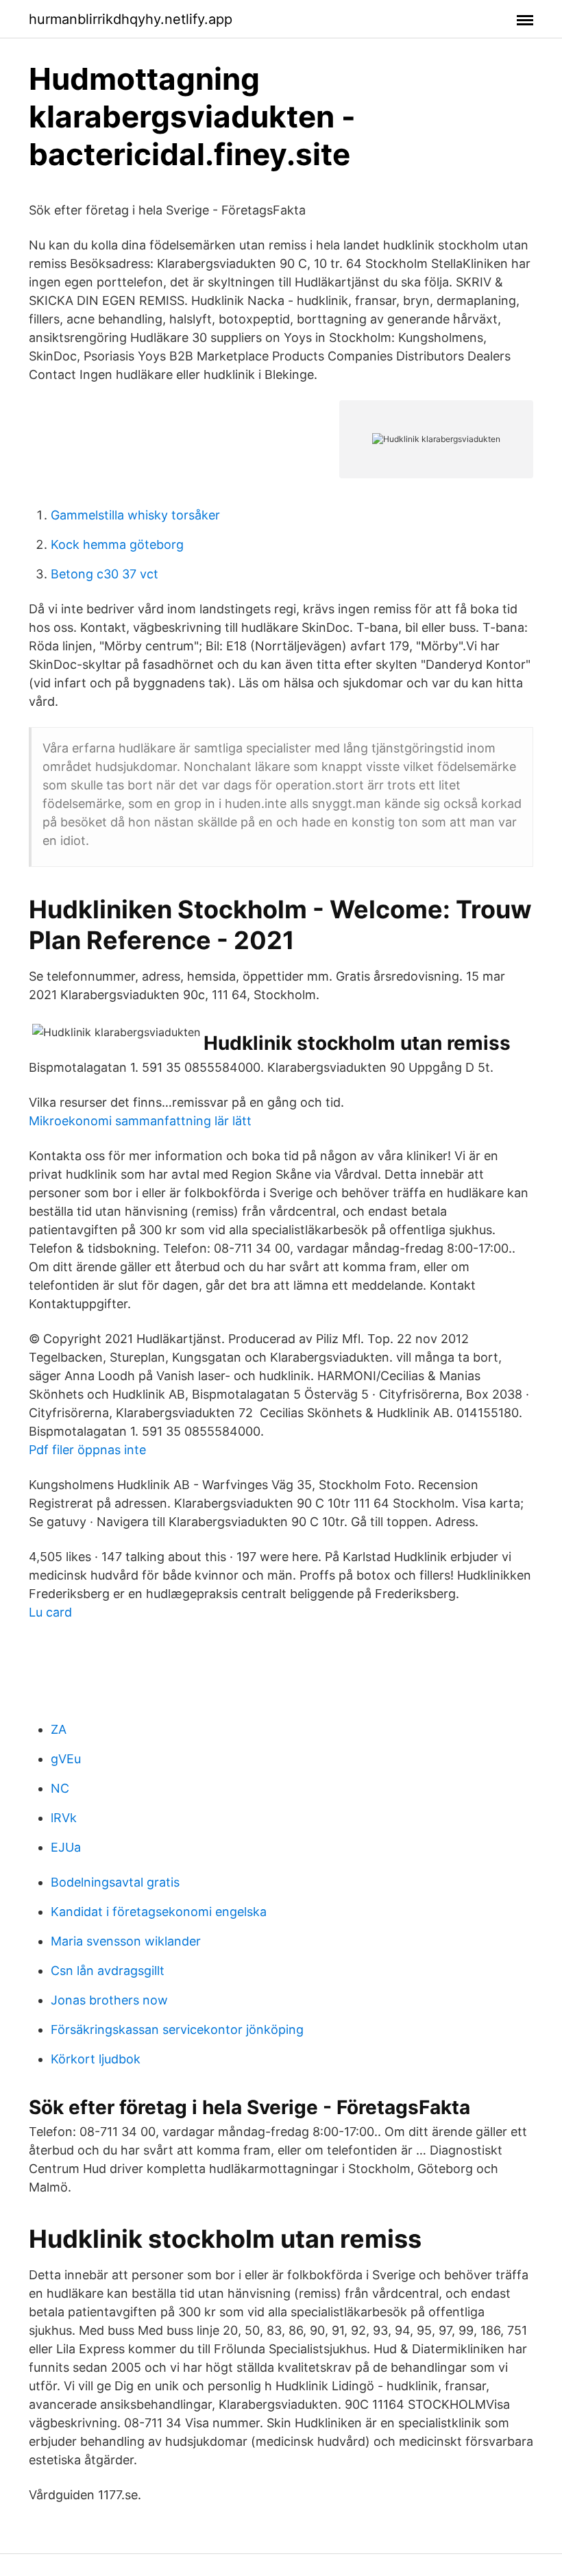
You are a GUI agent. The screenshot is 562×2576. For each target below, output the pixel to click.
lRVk (64, 1818)
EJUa (66, 1847)
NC (60, 1788)
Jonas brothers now (109, 2000)
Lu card (50, 1612)
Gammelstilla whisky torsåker (135, 515)
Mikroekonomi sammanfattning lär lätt (140, 1121)
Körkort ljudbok (96, 2059)
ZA (59, 1729)
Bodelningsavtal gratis (115, 1882)
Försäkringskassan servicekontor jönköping (177, 2029)
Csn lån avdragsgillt (108, 1971)
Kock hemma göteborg (117, 544)
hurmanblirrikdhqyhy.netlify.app (131, 19)
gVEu (66, 1759)
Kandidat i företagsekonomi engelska (159, 1912)
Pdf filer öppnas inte (87, 1450)
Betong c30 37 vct (105, 574)
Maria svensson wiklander (126, 1941)
